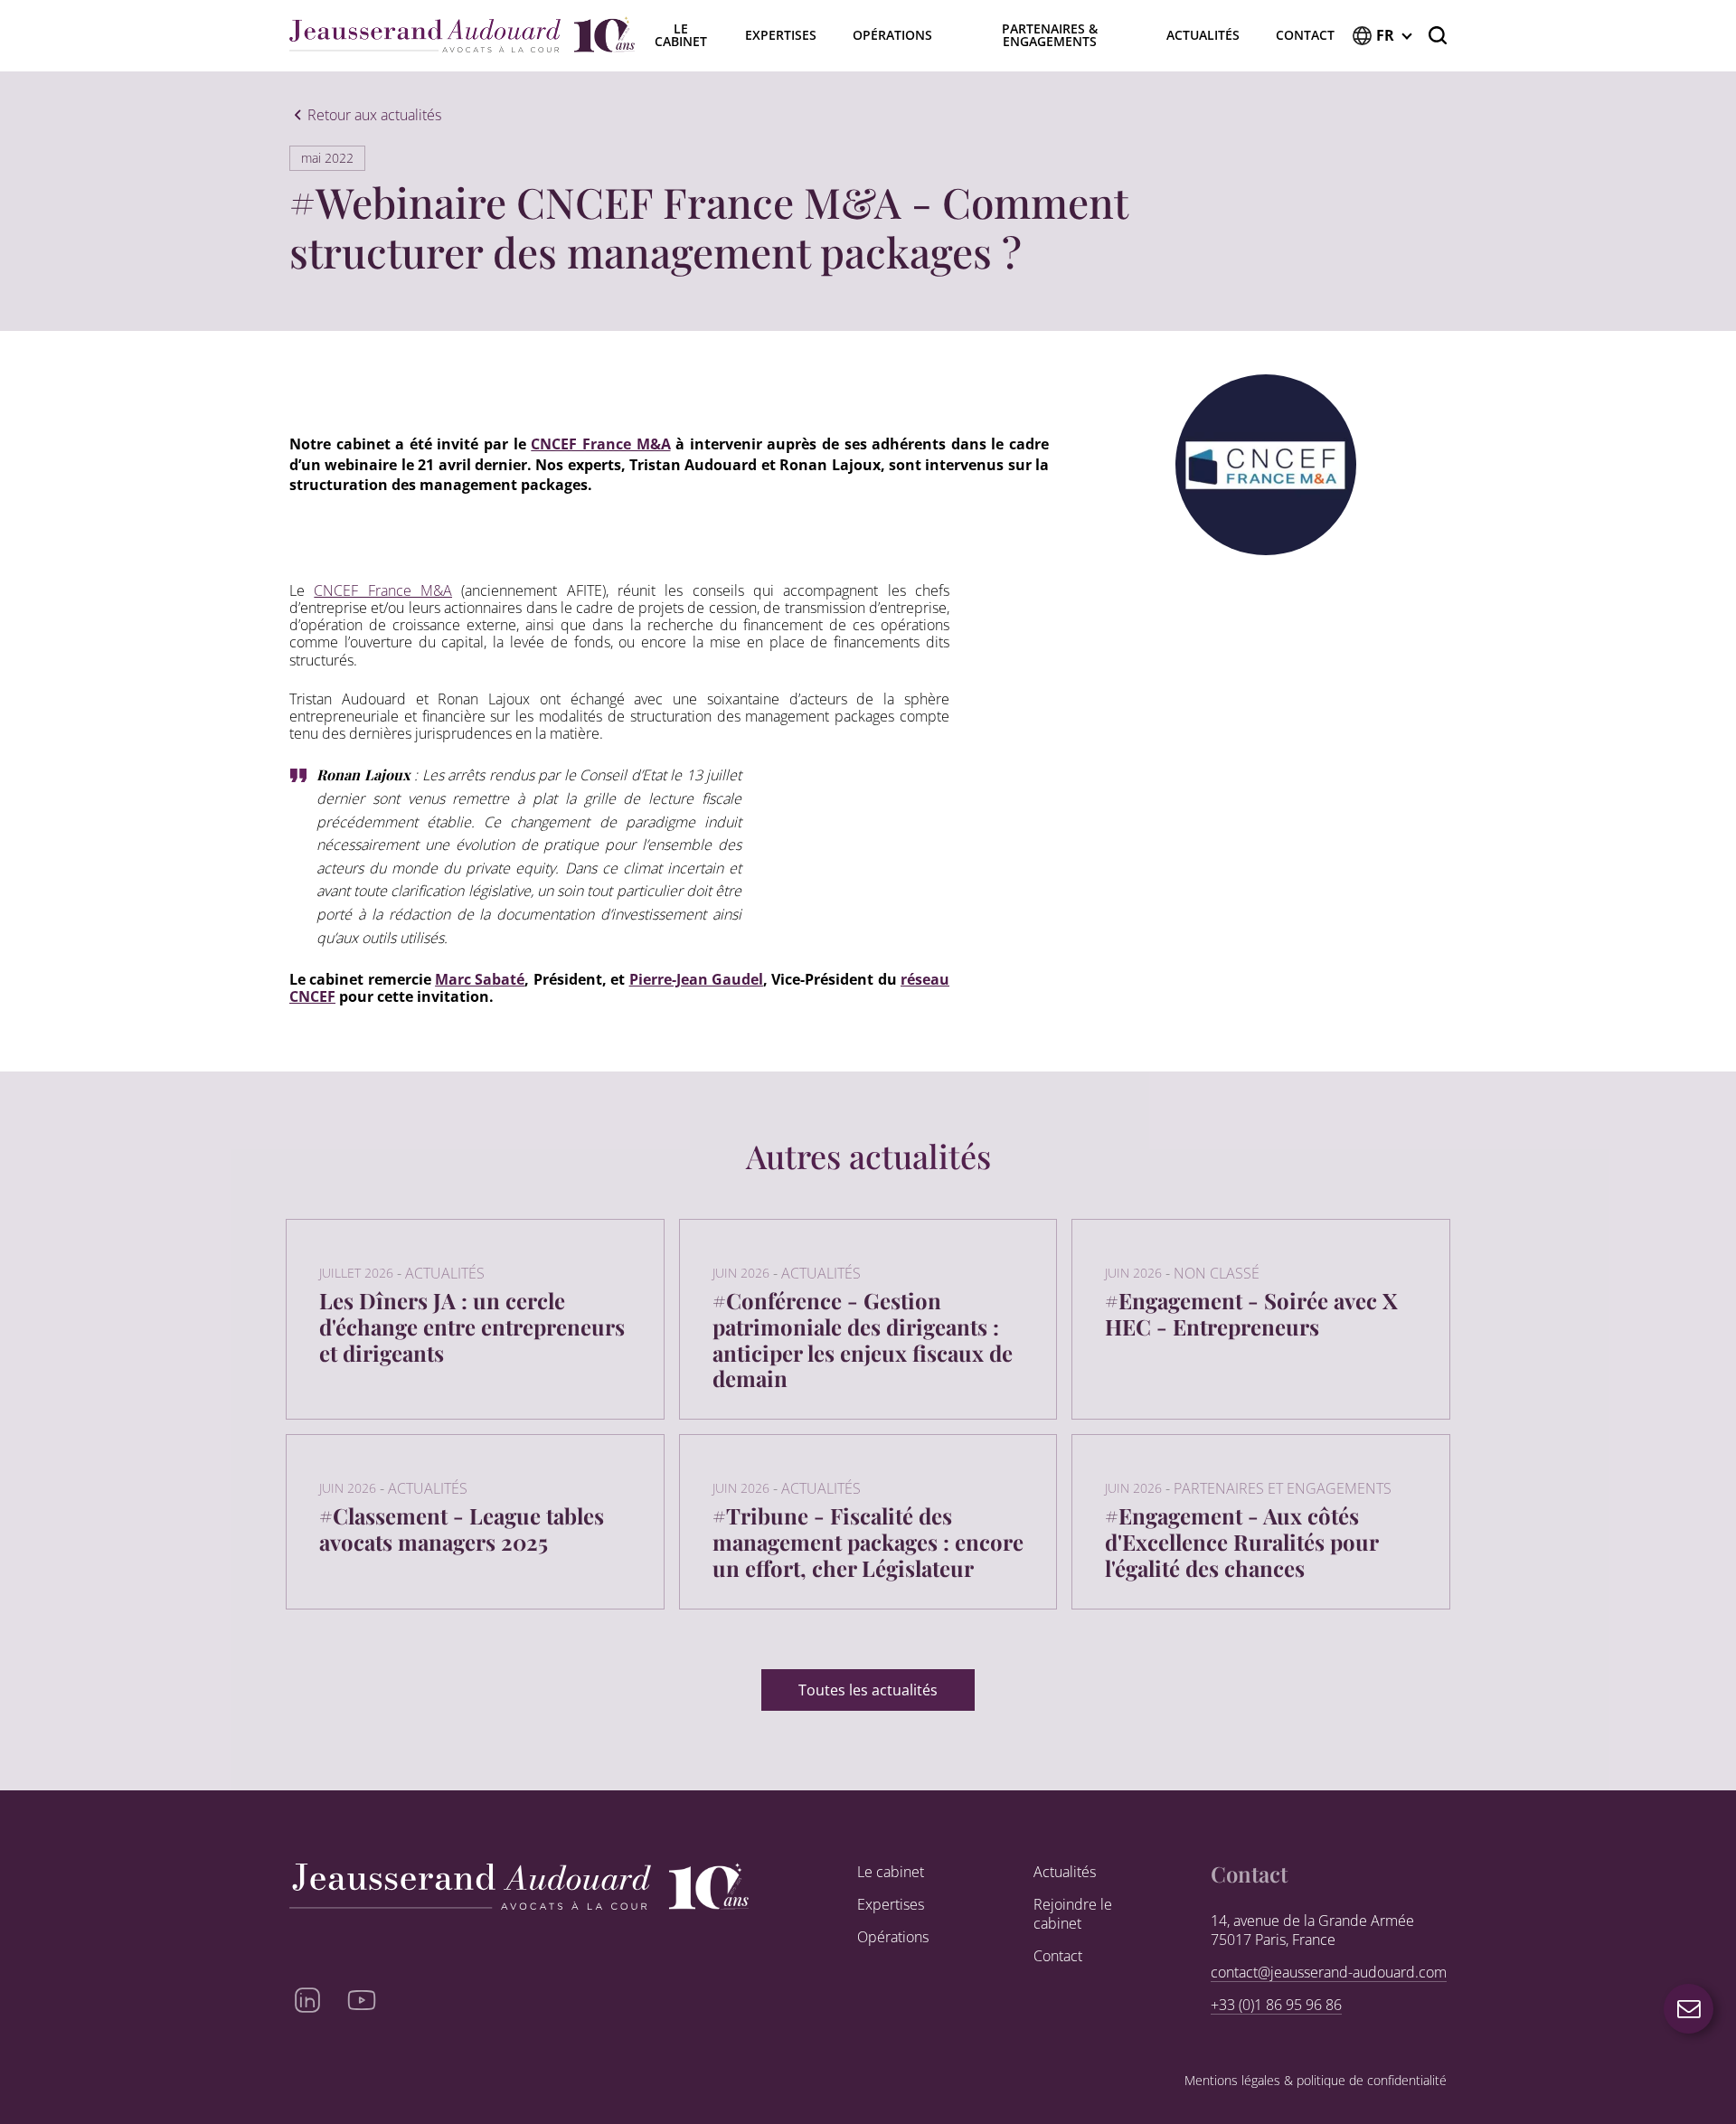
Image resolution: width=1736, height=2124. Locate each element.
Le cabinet (891, 1872)
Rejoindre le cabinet (1073, 1914)
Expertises (781, 35)
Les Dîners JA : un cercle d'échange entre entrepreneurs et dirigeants (472, 1326)
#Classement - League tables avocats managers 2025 (462, 1529)
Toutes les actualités (868, 1690)
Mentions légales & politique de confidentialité (1316, 2081)
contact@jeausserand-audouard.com (1329, 1973)
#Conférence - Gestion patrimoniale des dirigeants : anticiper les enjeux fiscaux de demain (863, 1339)
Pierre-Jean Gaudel (696, 979)
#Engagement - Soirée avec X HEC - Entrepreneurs (1251, 1313)
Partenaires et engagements (1283, 1488)
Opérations (892, 35)
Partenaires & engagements (1050, 35)
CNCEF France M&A (600, 444)
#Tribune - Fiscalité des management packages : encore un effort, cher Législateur (868, 1542)
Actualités (1203, 35)
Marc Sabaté (480, 979)
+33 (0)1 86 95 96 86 (1276, 2005)
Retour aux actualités (374, 116)
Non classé (1217, 1273)
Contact (1305, 35)
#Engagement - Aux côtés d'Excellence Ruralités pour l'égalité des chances (1241, 1542)
